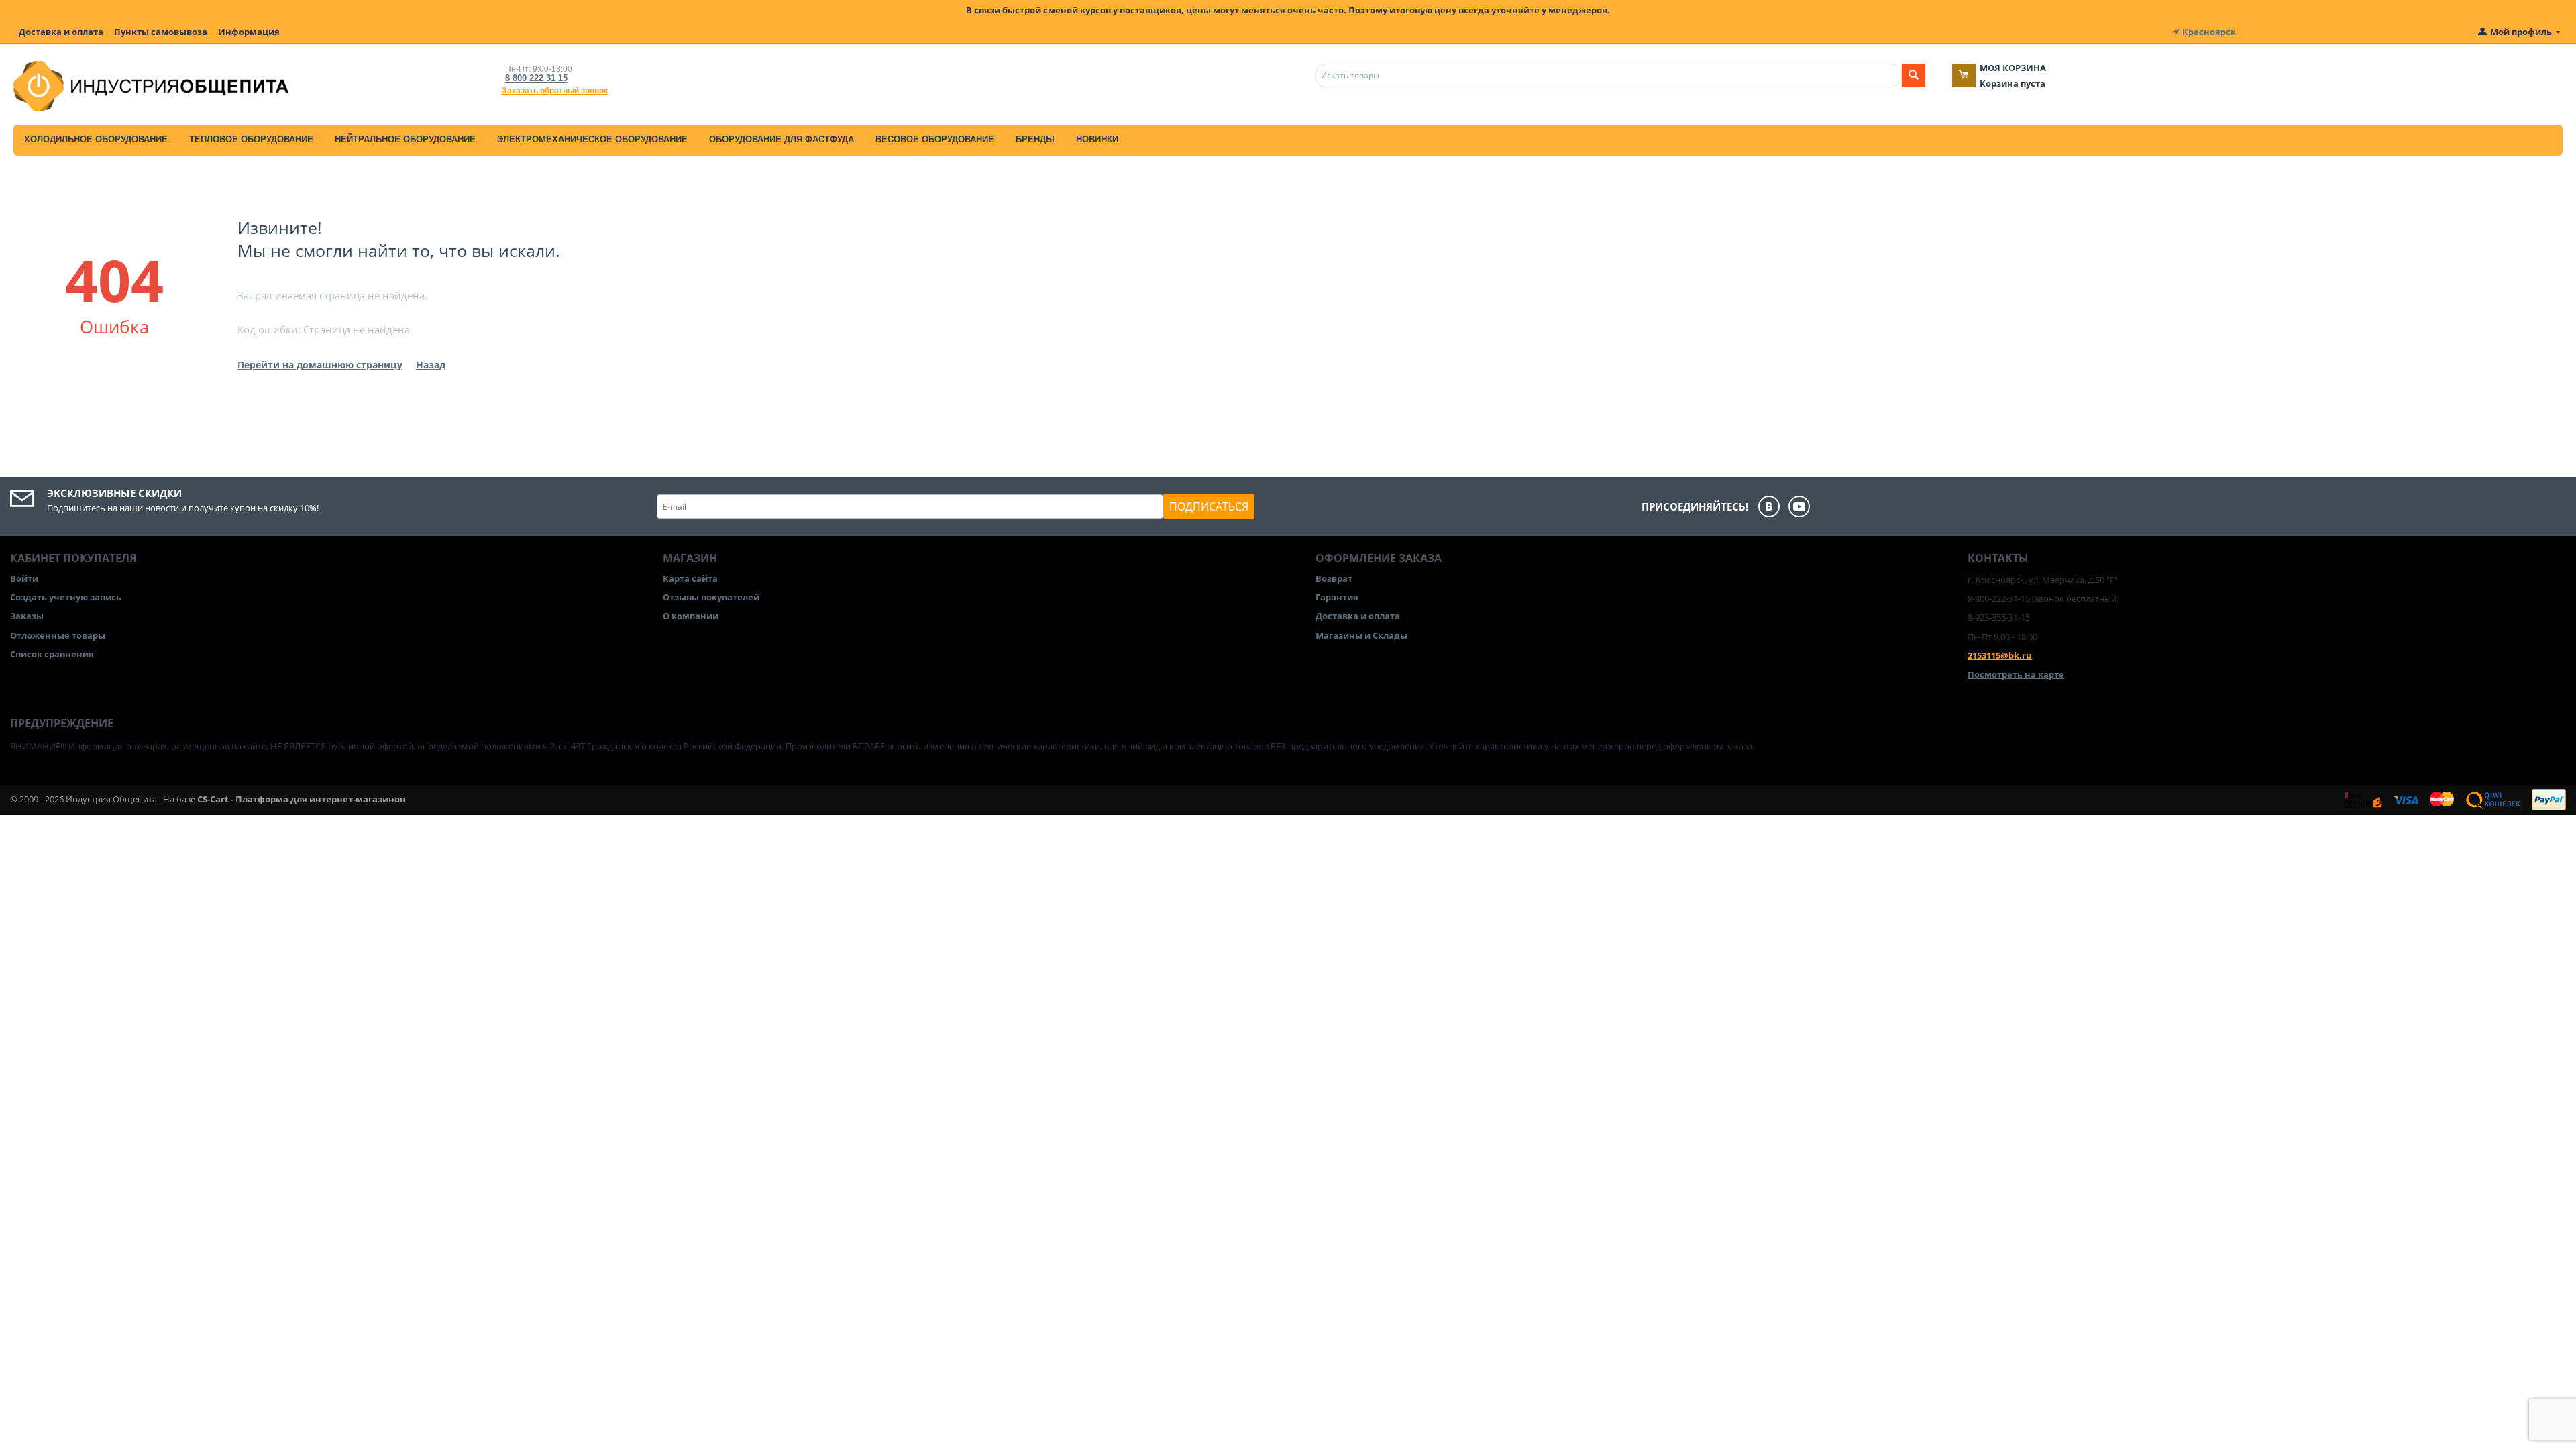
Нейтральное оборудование (405, 139)
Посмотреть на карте (2016, 674)
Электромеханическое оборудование (592, 139)
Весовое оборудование (935, 139)
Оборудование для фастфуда (782, 139)
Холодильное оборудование (96, 139)
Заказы (27, 616)
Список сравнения (52, 654)
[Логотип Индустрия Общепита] (151, 85)
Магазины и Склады (1361, 635)
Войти (24, 578)
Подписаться (1209, 506)
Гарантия (1337, 597)
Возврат (1334, 578)
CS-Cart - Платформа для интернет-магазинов (301, 799)
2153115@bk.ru (2000, 655)
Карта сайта (690, 578)
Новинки (1097, 139)
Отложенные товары (58, 635)
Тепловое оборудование (251, 139)
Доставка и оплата (61, 32)
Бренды (1035, 139)
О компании (691, 616)
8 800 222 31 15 (536, 78)
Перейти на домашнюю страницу (320, 365)
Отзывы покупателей (711, 597)
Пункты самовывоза (161, 32)
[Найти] (1914, 75)
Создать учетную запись (66, 597)
